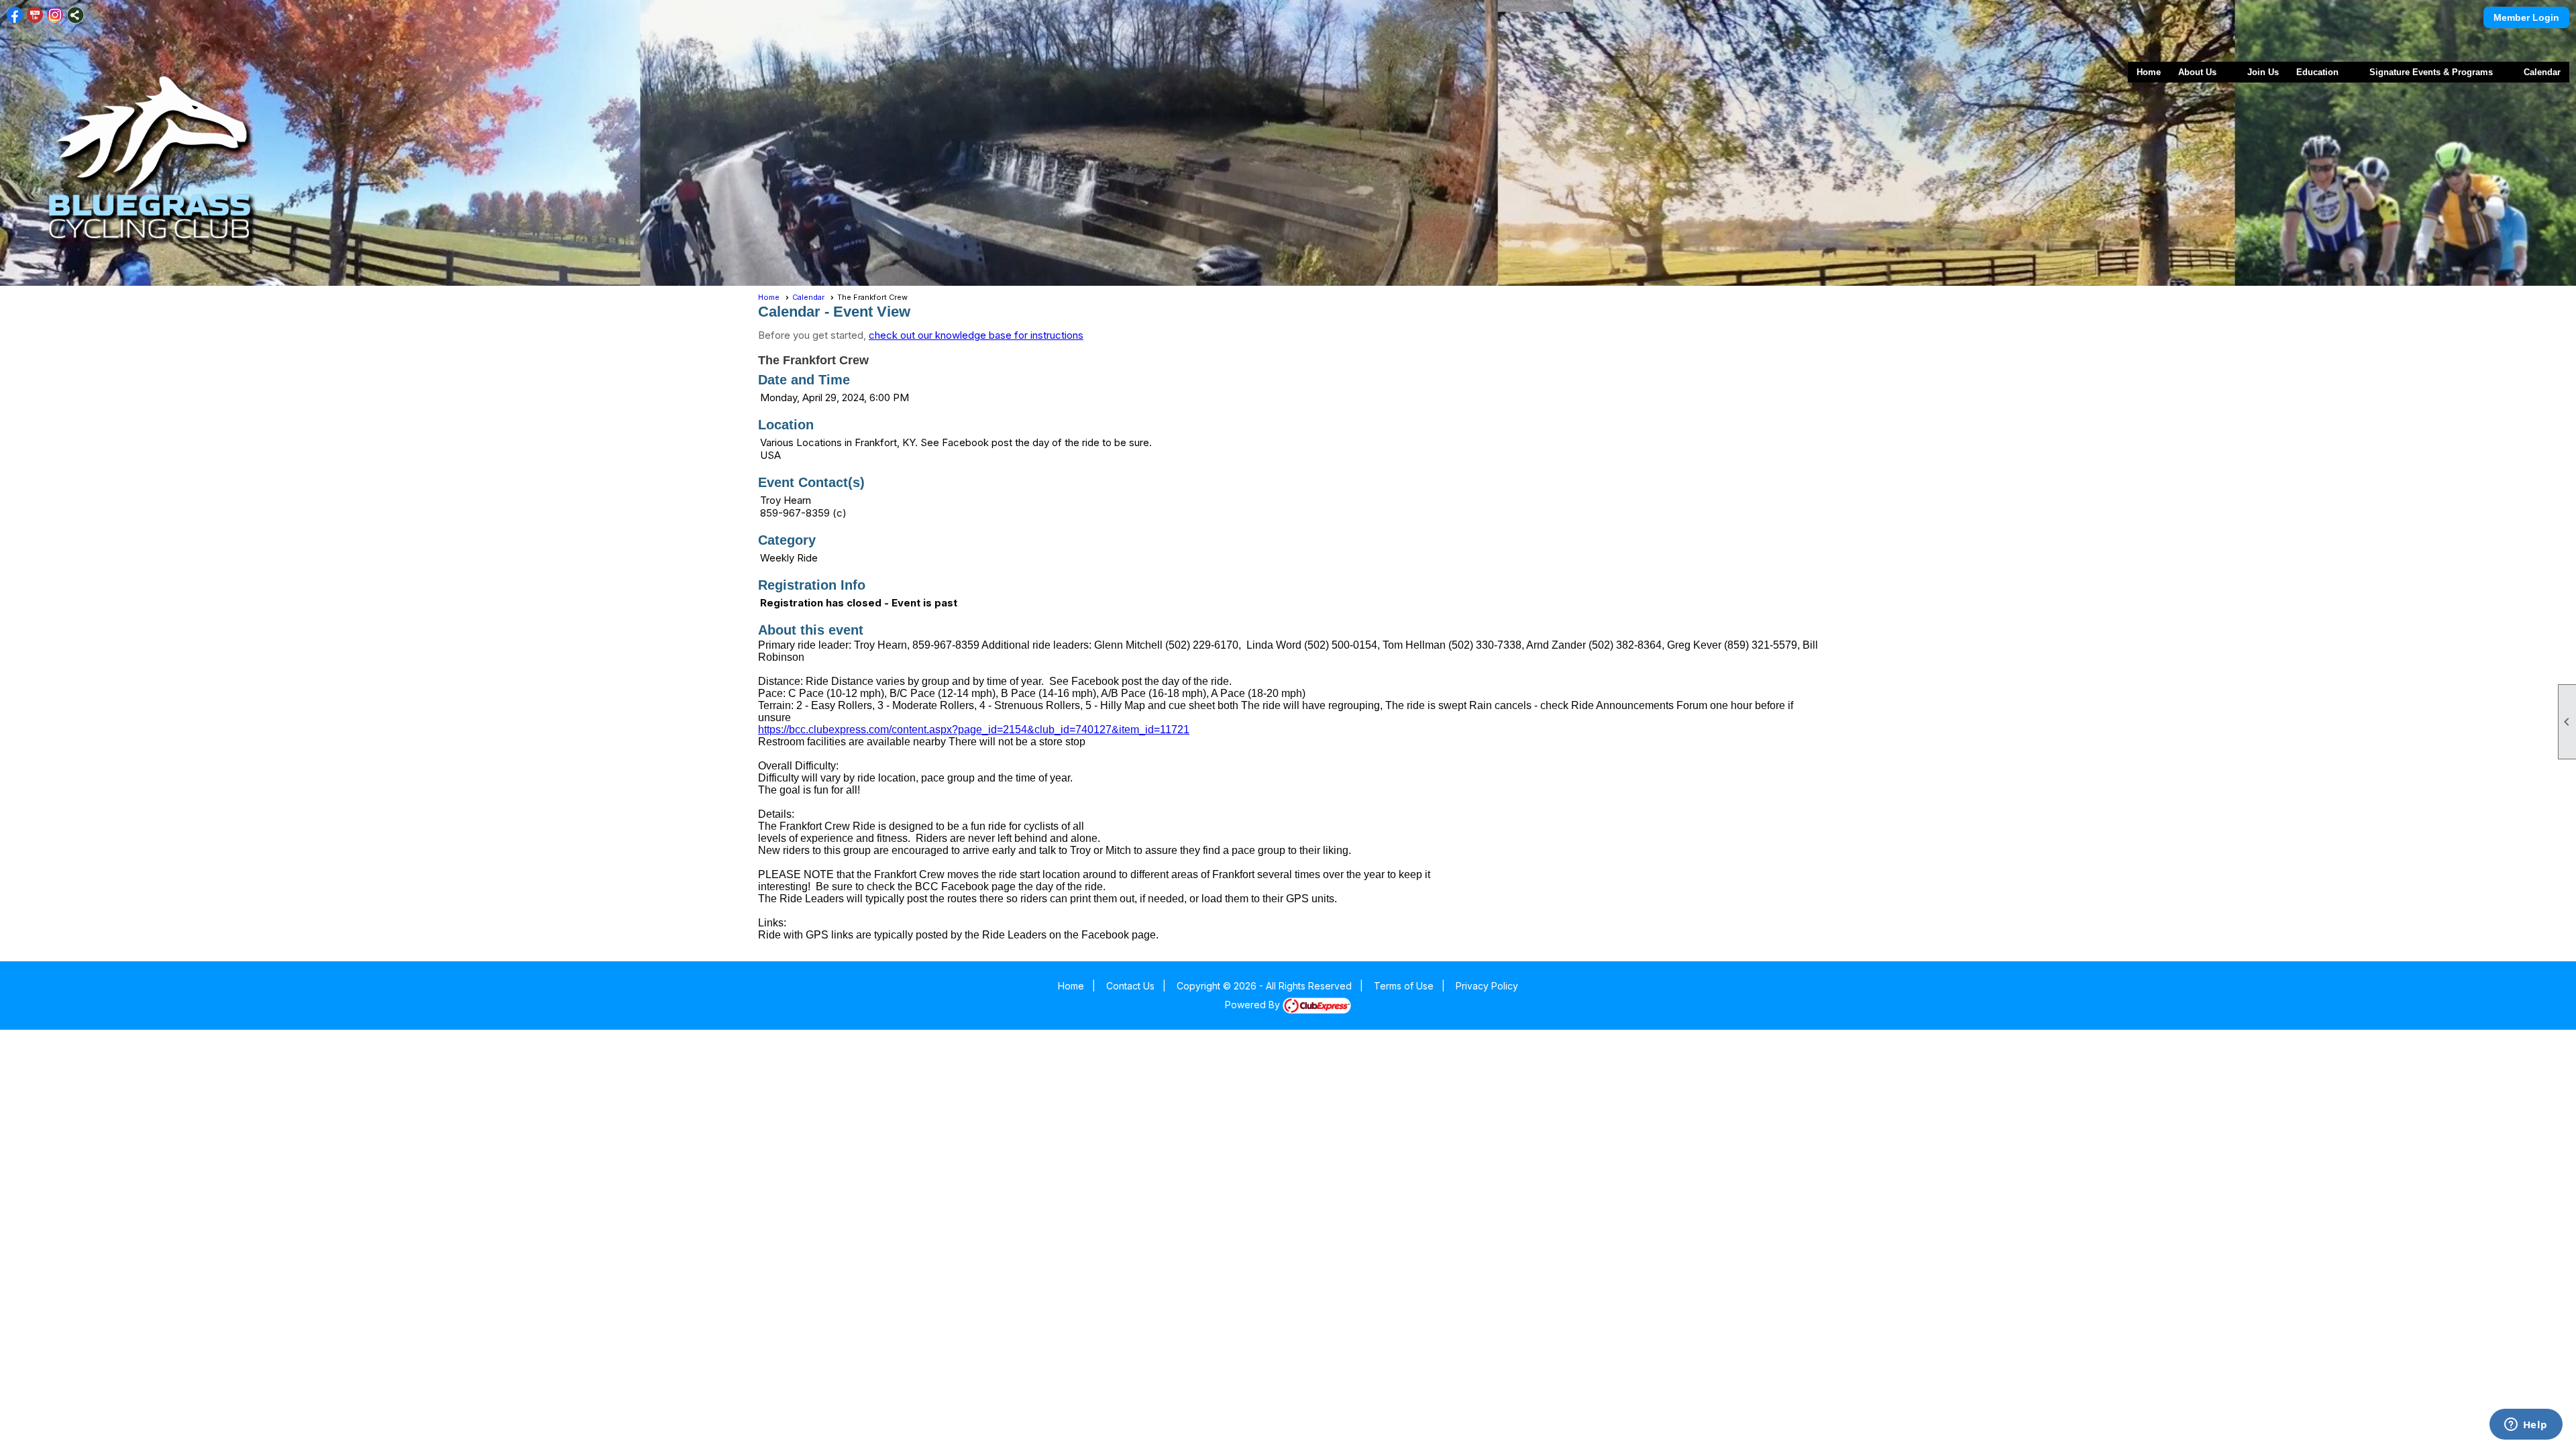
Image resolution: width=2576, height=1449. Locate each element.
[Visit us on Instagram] (55, 15)
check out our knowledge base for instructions (976, 335)
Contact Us (1130, 986)
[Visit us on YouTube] (35, 15)
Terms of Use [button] (1404, 986)
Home (2149, 72)
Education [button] (2317, 72)
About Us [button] (2197, 72)
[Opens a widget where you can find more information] (2526, 1426)
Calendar (2542, 72)
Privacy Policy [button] (1487, 986)
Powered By (1254, 1005)
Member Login (2526, 17)
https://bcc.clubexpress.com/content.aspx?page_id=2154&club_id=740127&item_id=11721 (974, 730)
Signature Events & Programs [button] (2431, 72)
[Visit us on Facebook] (15, 15)
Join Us (2263, 72)
